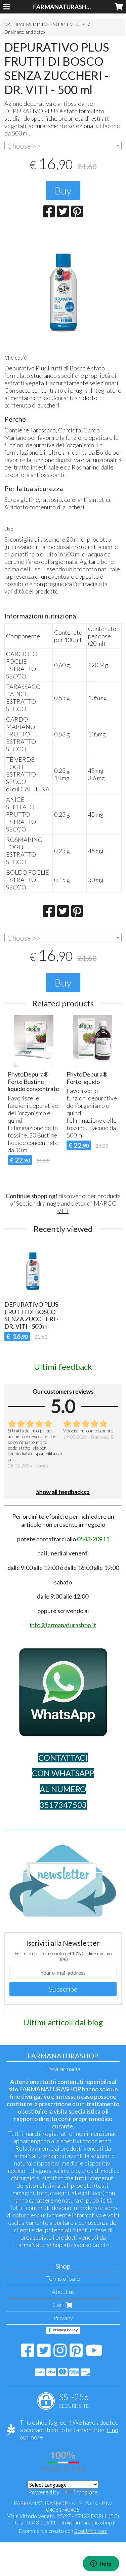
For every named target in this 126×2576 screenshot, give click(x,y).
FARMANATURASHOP (64, 7)
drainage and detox (61, 1203)
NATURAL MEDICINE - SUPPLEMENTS (45, 24)
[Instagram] (60, 2354)
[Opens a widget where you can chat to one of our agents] (101, 2564)
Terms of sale (63, 2278)
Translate (85, 2492)
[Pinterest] (76, 2354)
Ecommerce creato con (63, 2531)
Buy (63, 190)
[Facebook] (28, 2354)
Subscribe (63, 1989)
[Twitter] (44, 2354)
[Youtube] (94, 2354)
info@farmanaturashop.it (88, 2522)
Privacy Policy (65, 2330)
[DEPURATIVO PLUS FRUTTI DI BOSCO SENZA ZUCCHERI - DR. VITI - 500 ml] (63, 288)
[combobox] (63, 146)
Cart (59, 2305)
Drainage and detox (25, 32)
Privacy (63, 2318)
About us (63, 2292)
